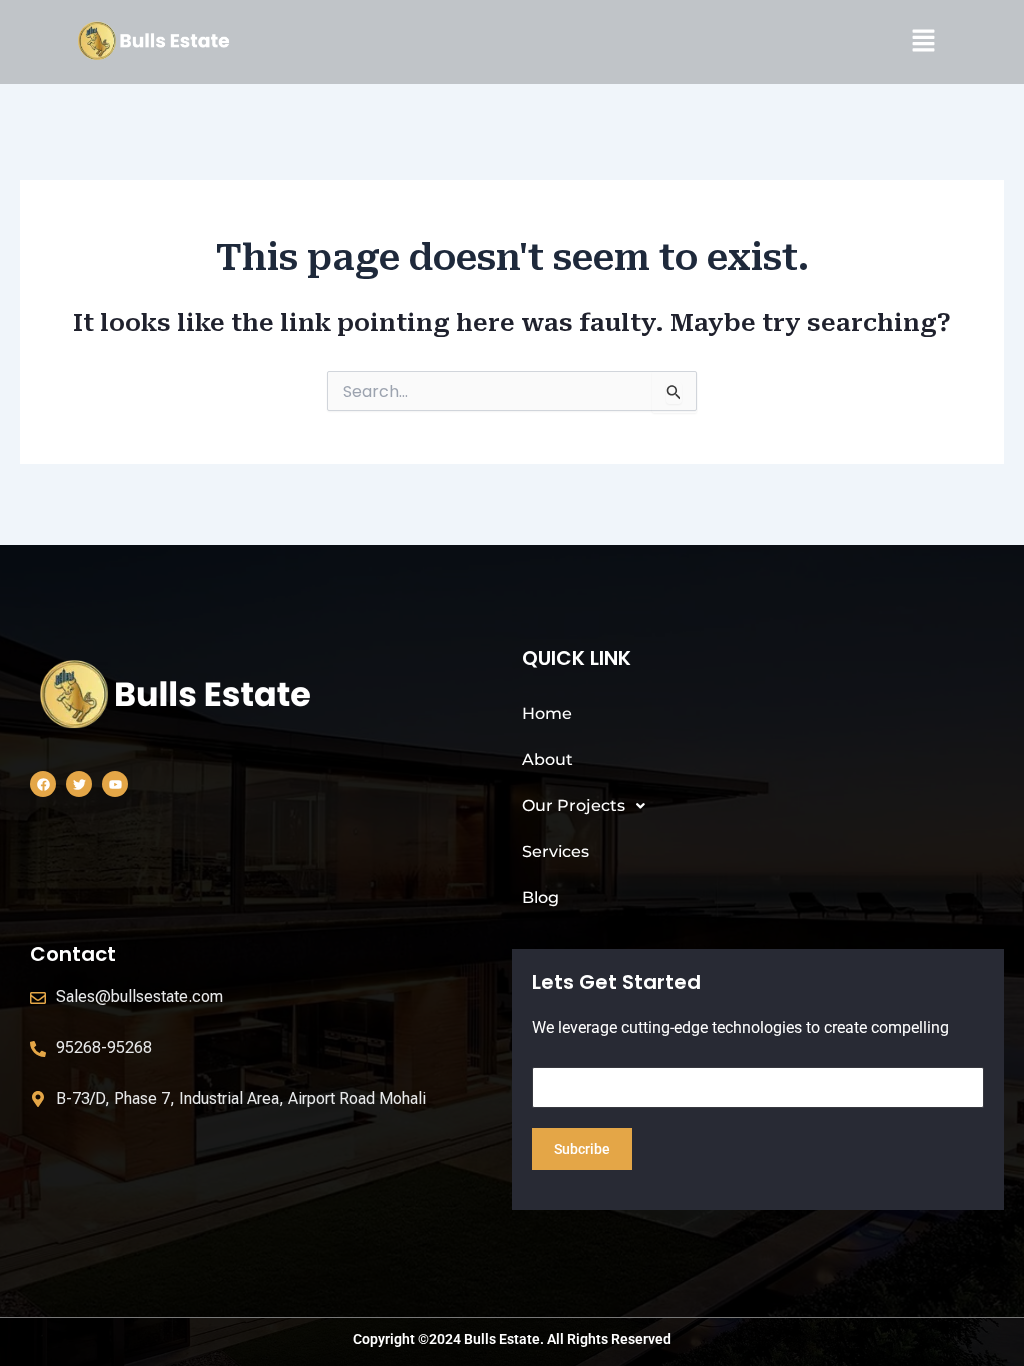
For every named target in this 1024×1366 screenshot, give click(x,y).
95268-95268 (104, 1047)
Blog (540, 897)
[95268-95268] (38, 1049)
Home (547, 713)
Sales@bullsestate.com (139, 996)
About (547, 759)
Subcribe (582, 1149)
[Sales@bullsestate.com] (38, 998)
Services (555, 851)
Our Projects (573, 805)
